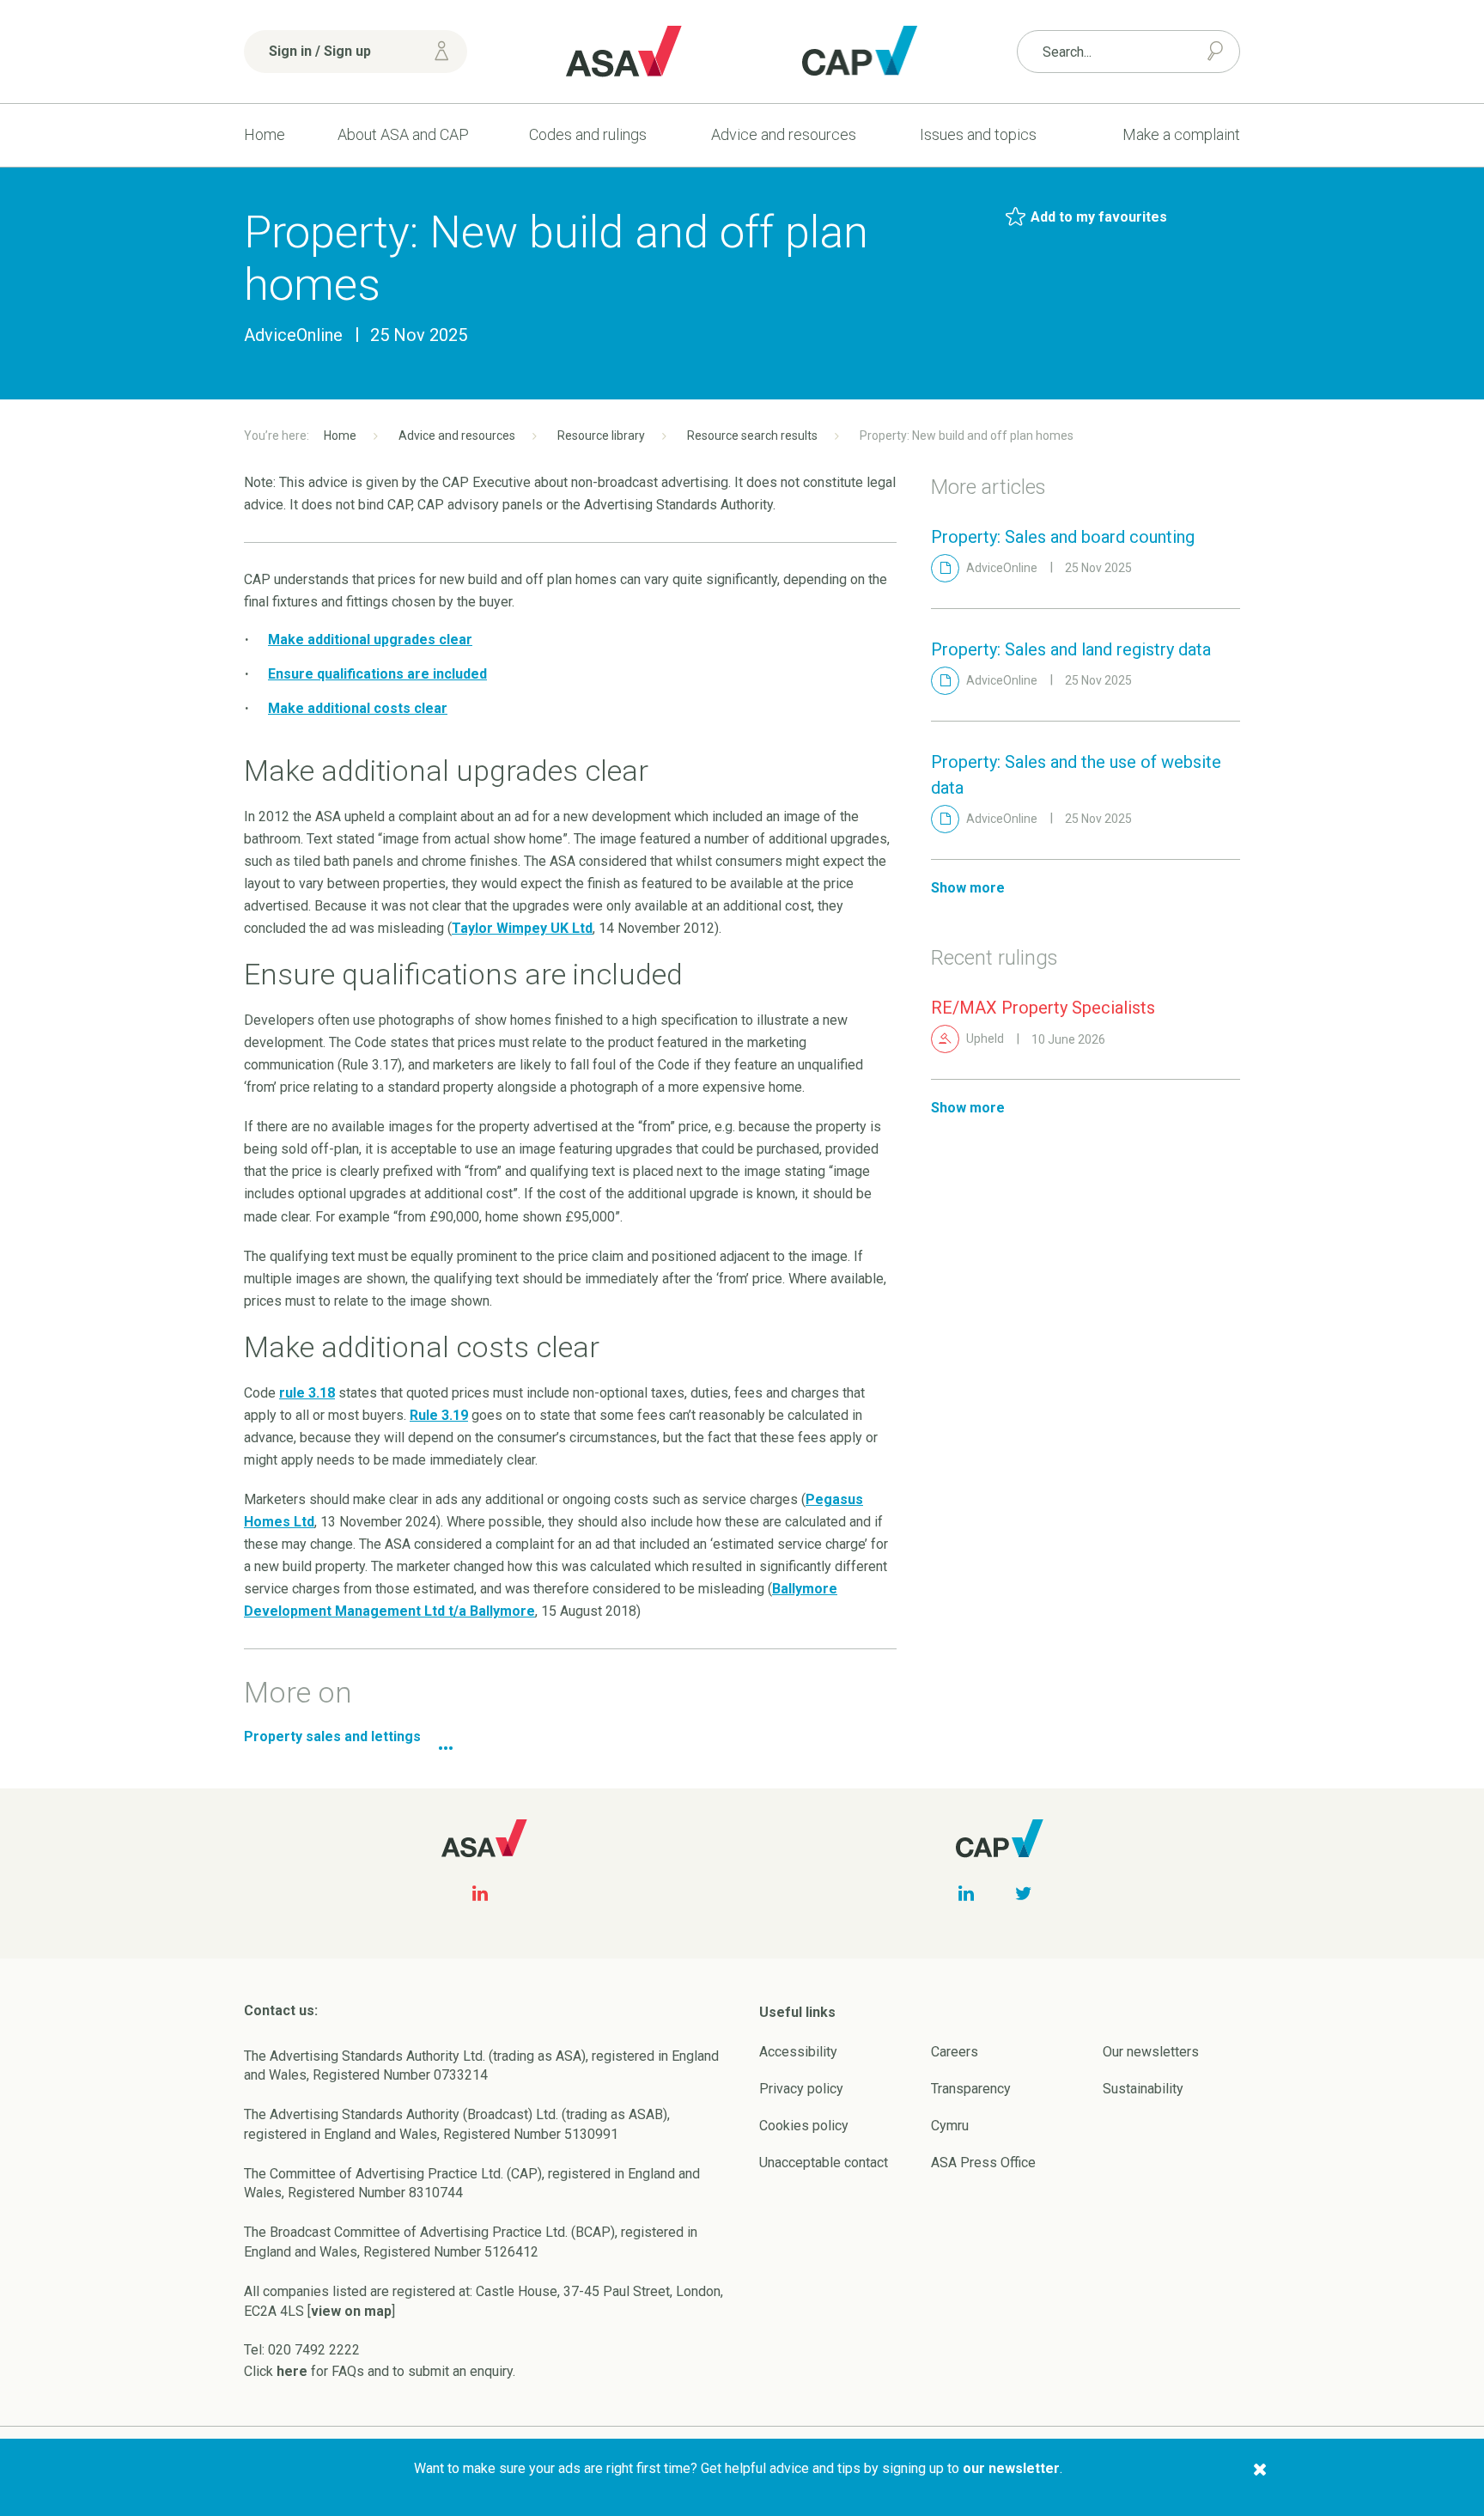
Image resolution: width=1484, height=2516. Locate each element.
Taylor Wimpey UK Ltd (522, 928)
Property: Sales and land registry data (1071, 649)
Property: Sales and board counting (1063, 537)
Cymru (950, 2126)
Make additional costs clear (358, 708)
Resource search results (752, 436)
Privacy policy (801, 2089)
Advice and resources (784, 134)
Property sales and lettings (332, 1736)
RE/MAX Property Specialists (1043, 1008)
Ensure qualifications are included (377, 674)
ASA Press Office (983, 2163)
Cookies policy (804, 2126)
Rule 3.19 (439, 1415)
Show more (968, 888)
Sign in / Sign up (320, 51)
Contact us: (281, 2010)
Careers (955, 2052)
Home (265, 134)
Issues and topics (978, 134)
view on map (351, 2311)
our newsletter (1011, 2468)
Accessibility (798, 2052)
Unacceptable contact (824, 2163)
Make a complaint (1181, 134)
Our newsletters (1151, 2052)
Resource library (601, 436)
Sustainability (1143, 2089)
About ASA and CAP (403, 134)
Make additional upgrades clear (370, 640)
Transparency (971, 2089)
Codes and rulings (588, 134)
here (292, 2371)
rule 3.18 (307, 1393)
